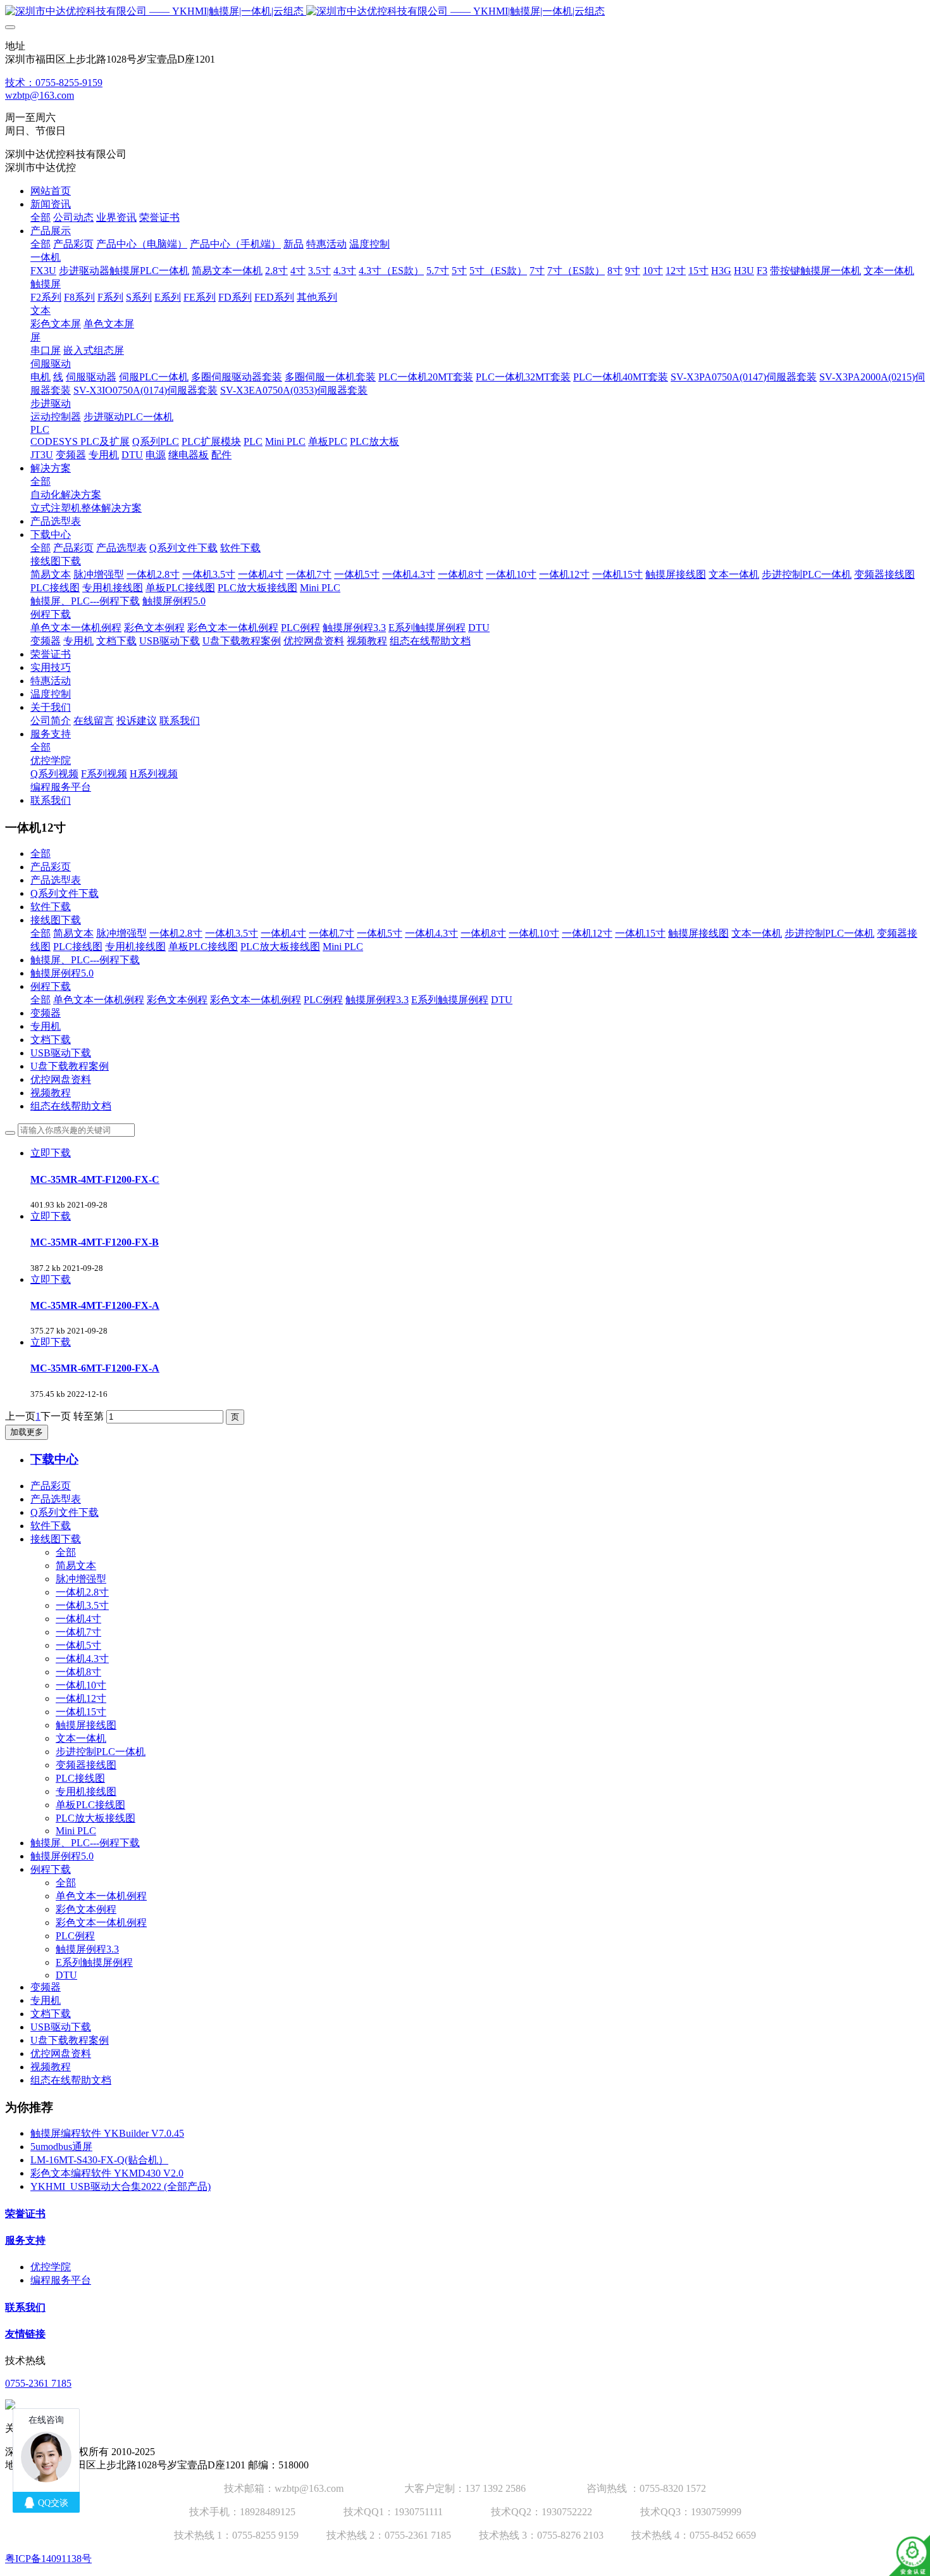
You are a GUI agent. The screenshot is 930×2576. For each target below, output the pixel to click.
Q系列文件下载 (65, 893)
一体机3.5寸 (232, 933)
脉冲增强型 (121, 933)
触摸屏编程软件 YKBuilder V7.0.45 (107, 2133)
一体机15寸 (640, 933)
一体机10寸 (534, 933)
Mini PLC (343, 947)
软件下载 (51, 907)
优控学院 (51, 2267)
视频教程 (51, 1093)
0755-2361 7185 (38, 2383)
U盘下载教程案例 (70, 1066)
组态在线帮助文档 (71, 1106)
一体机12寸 (587, 933)
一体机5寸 (380, 933)
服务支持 (25, 2240)
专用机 (46, 1026)
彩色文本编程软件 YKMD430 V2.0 (107, 2173)
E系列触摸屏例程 (450, 1000)
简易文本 (73, 933)
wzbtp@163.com (40, 95)
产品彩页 (51, 867)
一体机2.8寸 (176, 933)
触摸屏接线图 (698, 933)
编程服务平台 (61, 2280)
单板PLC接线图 (203, 947)
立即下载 (51, 1153)
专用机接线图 (135, 947)
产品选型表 (56, 880)
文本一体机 (757, 933)
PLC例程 (323, 1000)
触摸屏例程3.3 (377, 1000)
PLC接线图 (78, 947)
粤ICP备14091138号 (48, 2559)
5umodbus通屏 (61, 2147)
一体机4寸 (283, 933)
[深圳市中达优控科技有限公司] (465, 12)
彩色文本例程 (177, 1000)
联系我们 (25, 2307)
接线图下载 (56, 920)
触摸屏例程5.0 (62, 973)
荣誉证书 (25, 2214)
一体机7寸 (332, 933)
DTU (502, 1000)
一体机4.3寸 (431, 933)
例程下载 (51, 986)
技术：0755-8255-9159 (54, 83)
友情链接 (25, 2334)
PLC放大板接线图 (280, 947)
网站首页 (51, 191)
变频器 (46, 1013)
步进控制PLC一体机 (829, 933)
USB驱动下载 (61, 1053)
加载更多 (27, 1432)
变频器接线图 (86, 1765)
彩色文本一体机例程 (256, 1000)
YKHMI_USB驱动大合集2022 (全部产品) (121, 2186)
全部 (40, 217)
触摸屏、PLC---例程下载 (85, 960)
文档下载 (51, 1040)
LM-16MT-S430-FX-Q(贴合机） (99, 2160)
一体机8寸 (483, 933)
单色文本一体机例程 (99, 1000)
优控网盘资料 (61, 1079)
